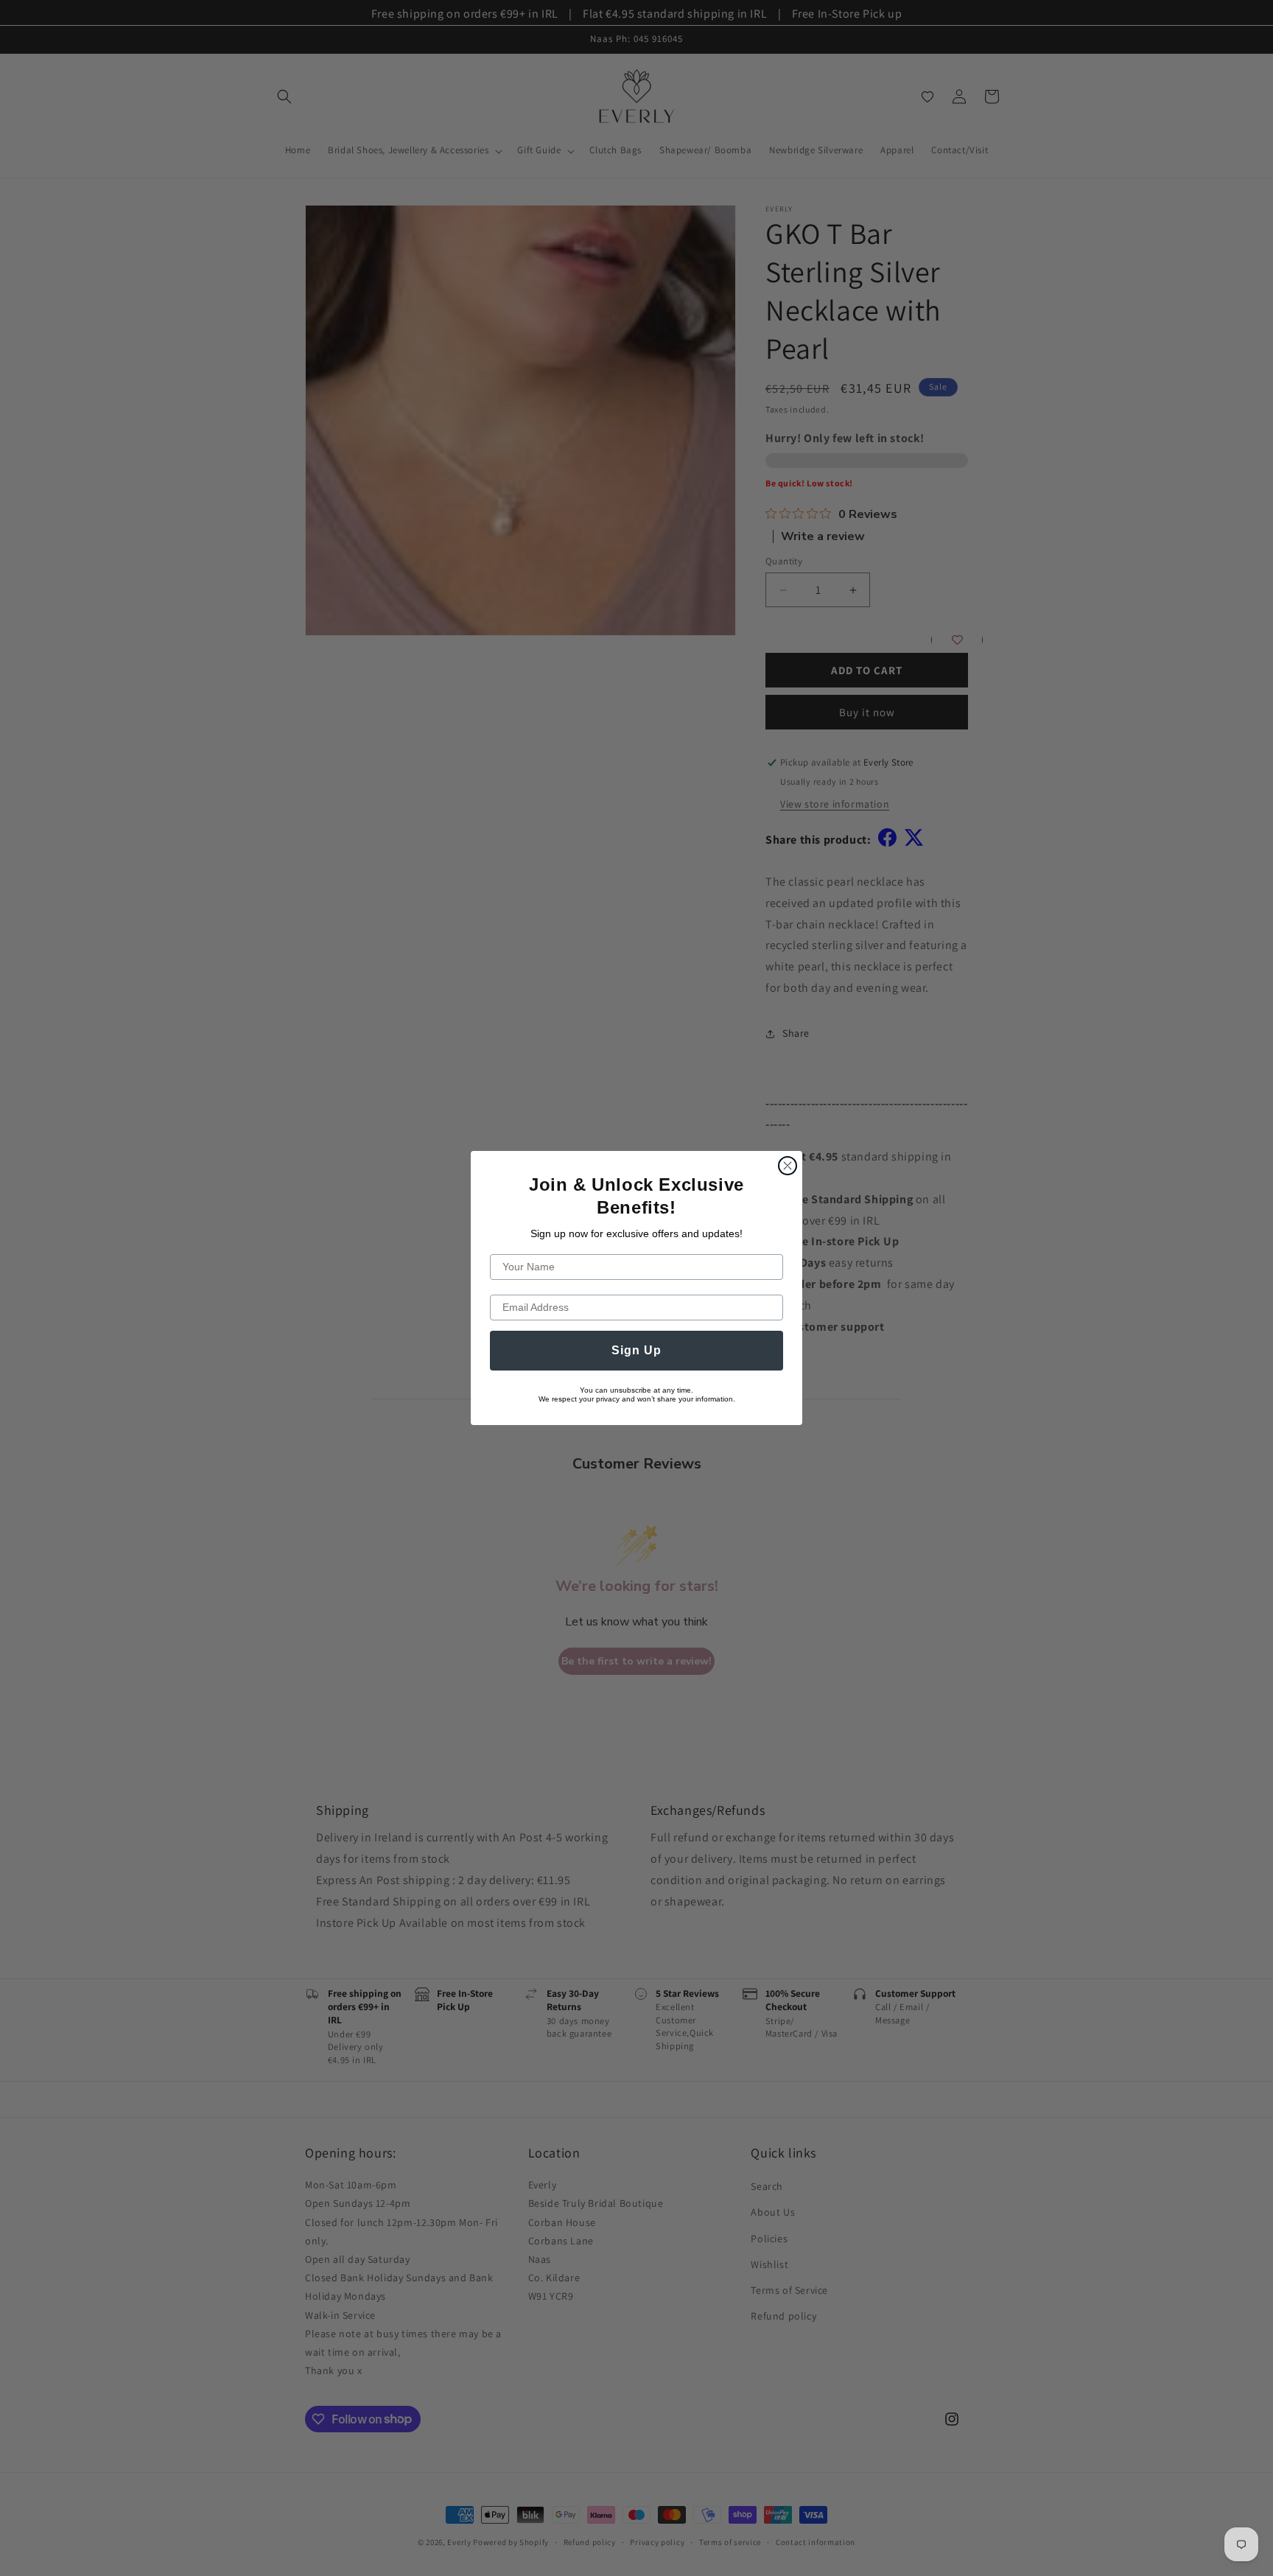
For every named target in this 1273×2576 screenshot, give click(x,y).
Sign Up (636, 1350)
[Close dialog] (788, 1166)
